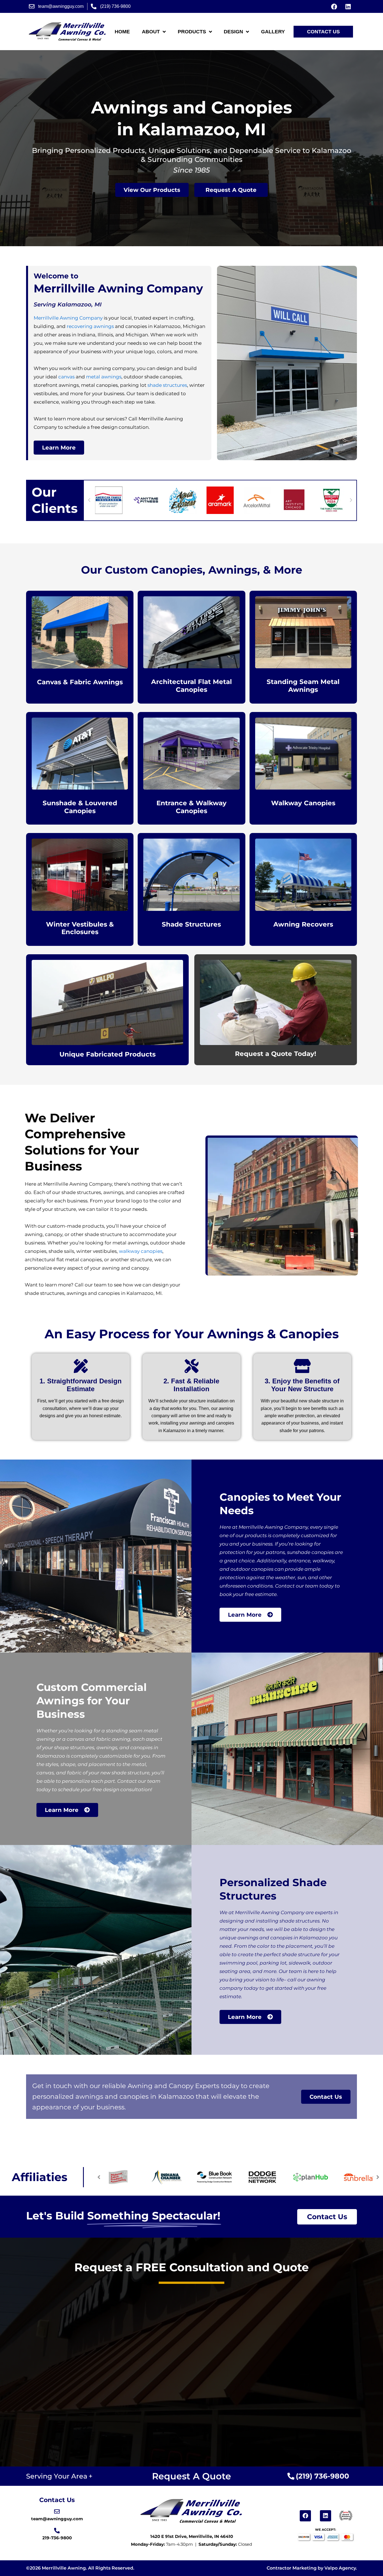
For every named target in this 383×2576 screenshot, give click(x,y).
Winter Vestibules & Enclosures (80, 928)
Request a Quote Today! (276, 1054)
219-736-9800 (57, 2538)
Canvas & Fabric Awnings (80, 682)
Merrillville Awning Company (68, 318)
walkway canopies (142, 1251)
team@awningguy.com (57, 2519)
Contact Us (57, 2500)
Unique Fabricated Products (108, 1054)
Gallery (273, 32)
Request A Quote (191, 2476)
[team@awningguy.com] (57, 2512)
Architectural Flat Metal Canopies (191, 686)
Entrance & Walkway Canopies (191, 807)
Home (122, 32)
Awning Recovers (303, 924)
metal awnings (104, 377)
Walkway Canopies (303, 803)
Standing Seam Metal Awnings (303, 686)
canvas (66, 377)
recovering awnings (91, 326)
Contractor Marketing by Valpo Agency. (312, 2568)
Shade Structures (191, 924)
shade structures (167, 385)
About (151, 32)
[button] (89, 500)
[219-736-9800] (57, 2531)
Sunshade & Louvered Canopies (80, 807)
